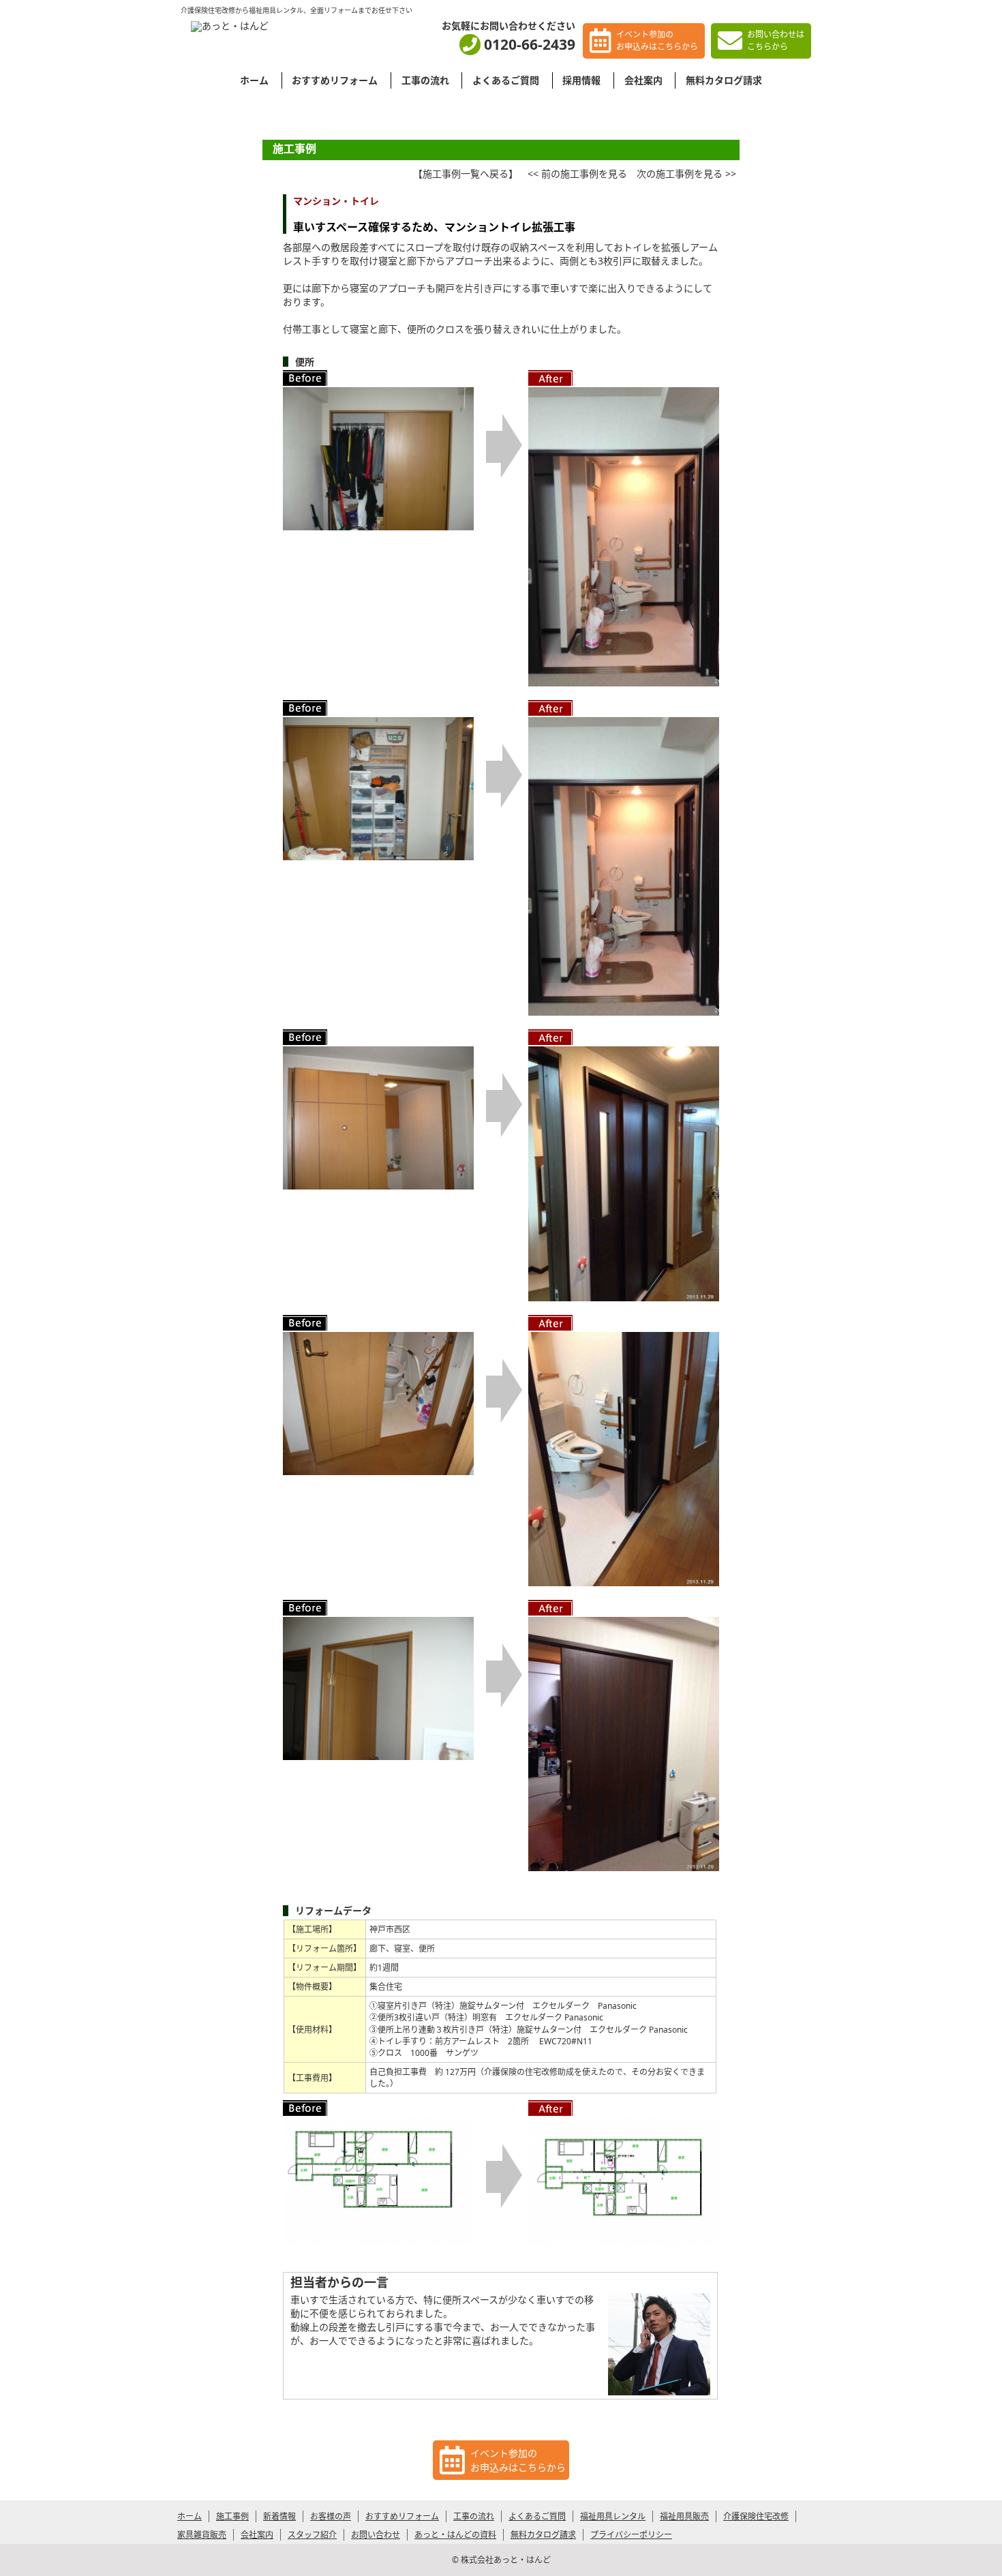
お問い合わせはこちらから (776, 41)
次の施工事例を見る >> (686, 173)
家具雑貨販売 (202, 2535)
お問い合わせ (376, 2535)
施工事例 (232, 2516)
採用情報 (581, 80)
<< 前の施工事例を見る (577, 173)
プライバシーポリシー (631, 2535)
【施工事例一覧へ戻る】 (466, 173)
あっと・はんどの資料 (455, 2535)
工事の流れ (425, 80)
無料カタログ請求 (724, 80)
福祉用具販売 (684, 2516)
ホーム (254, 80)
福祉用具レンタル (613, 2516)
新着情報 (279, 2516)
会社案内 (643, 80)
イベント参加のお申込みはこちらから (657, 41)
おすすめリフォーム (335, 80)
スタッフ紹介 (312, 2535)
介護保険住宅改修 (756, 2516)
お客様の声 (331, 2516)
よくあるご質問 (506, 80)
